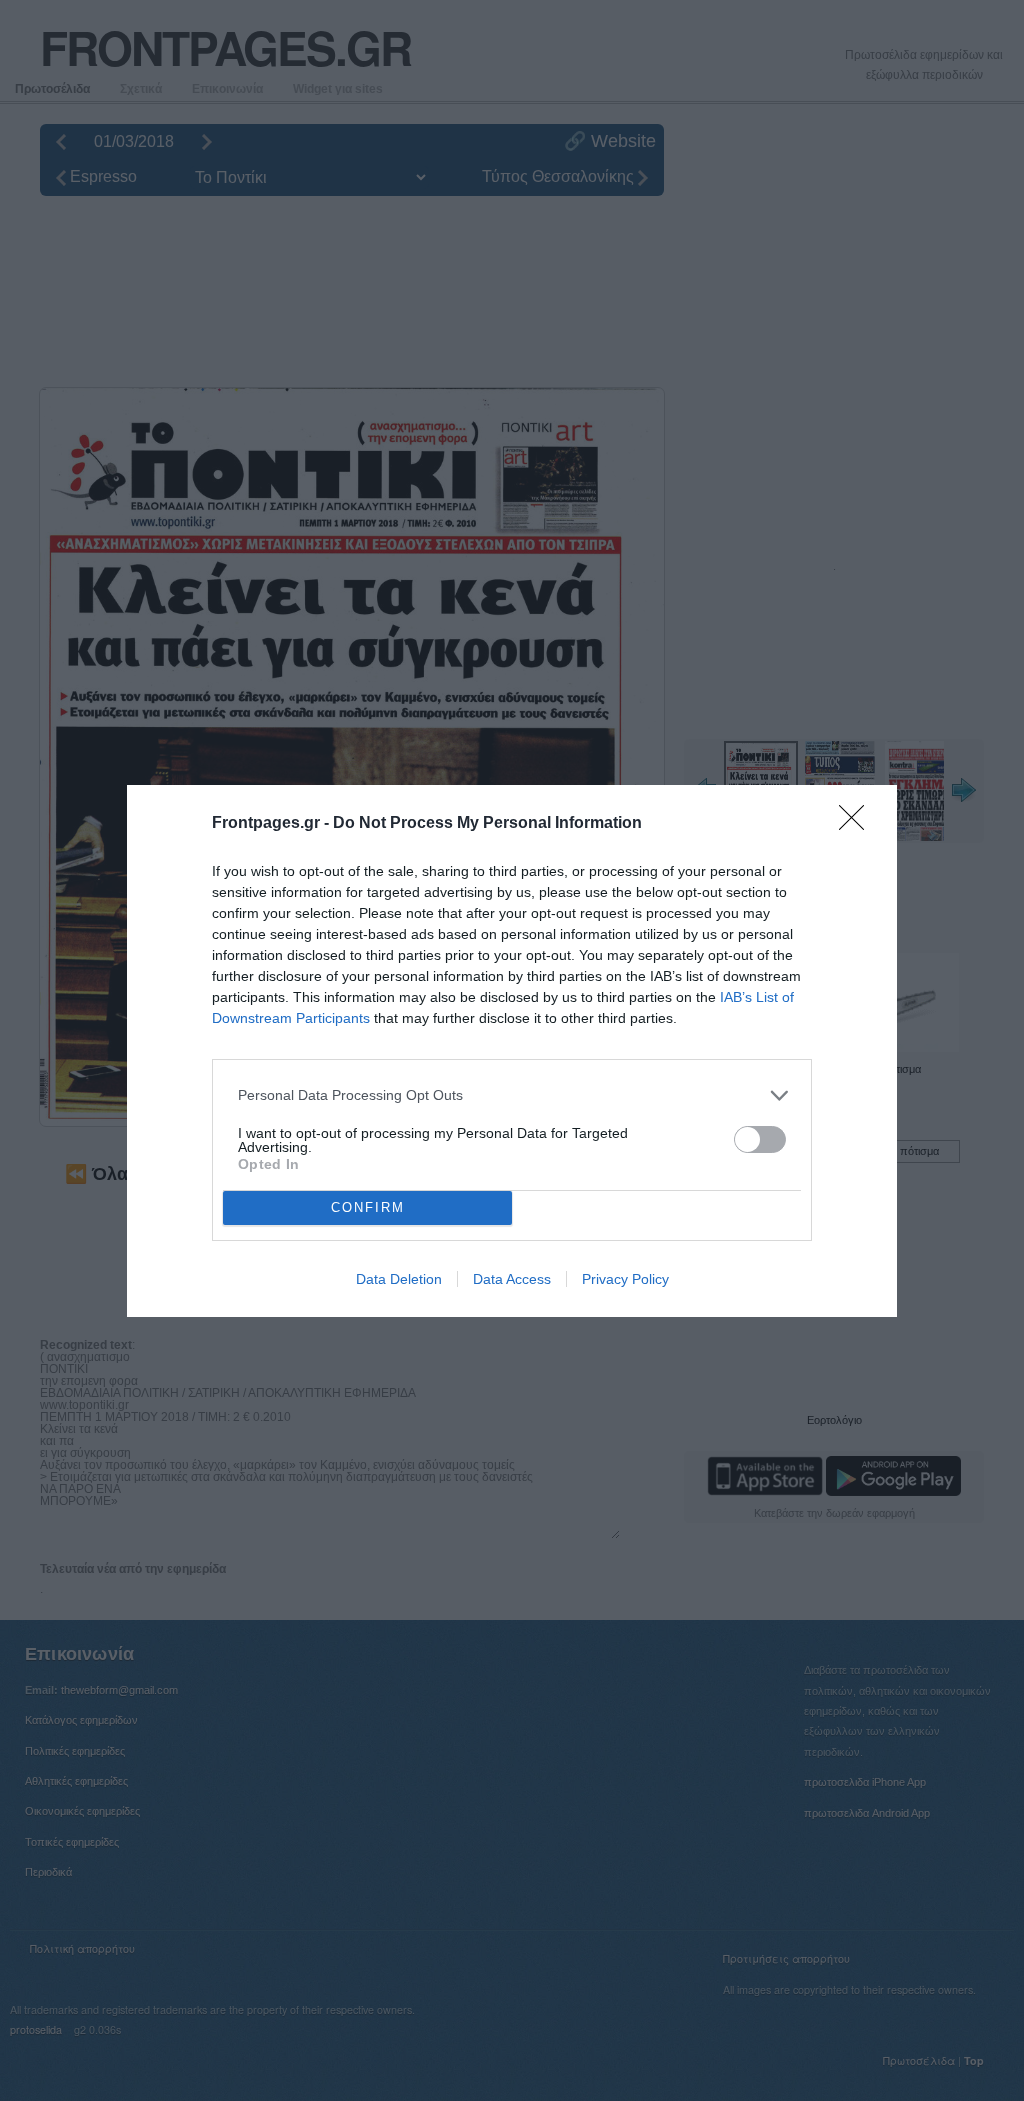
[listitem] (512, 1095)
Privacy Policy (625, 1279)
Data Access (512, 1279)
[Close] (858, 824)
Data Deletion (399, 1279)
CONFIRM (368, 1207)
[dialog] (512, 1051)
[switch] (760, 1139)
